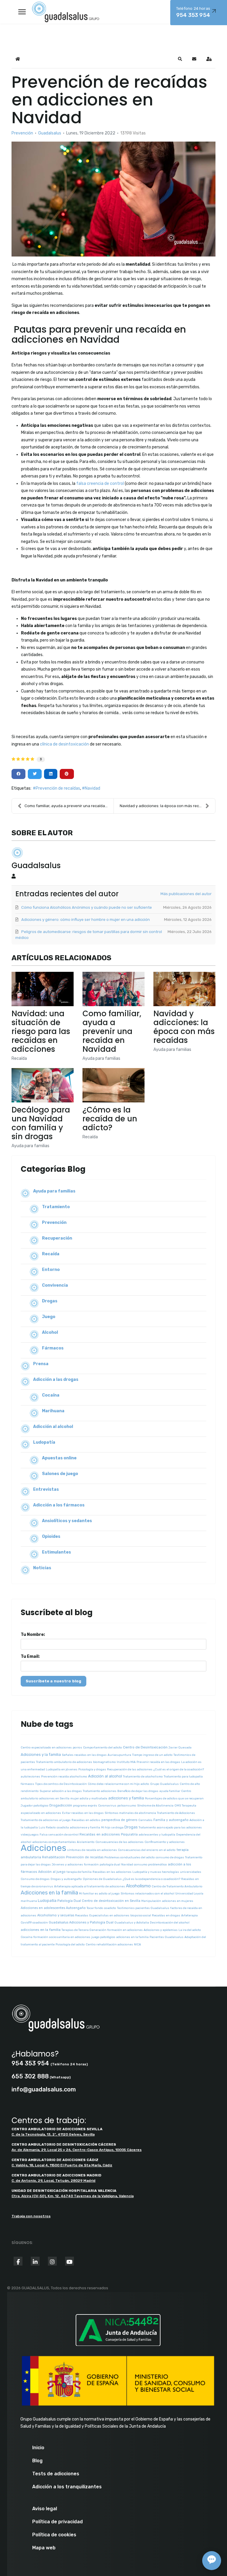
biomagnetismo (104, 1762)
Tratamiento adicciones (100, 1791)
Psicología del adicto (70, 1945)
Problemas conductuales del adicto (130, 1857)
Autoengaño (76, 1908)
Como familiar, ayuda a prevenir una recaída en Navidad (112, 1031)
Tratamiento (56, 1207)
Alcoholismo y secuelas (56, 1915)
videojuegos (30, 1835)
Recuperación (57, 1238)
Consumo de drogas (35, 1879)
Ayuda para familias (101, 1058)
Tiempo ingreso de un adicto (152, 1755)
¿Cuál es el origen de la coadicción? (179, 1769)
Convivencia (55, 1285)
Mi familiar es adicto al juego (99, 1894)
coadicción (40, 1923)
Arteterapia (189, 1915)
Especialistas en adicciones (109, 1915)
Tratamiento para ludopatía (183, 1777)
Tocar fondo (95, 1908)
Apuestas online (59, 1458)
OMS (178, 1806)
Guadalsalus (50, 133)
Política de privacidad (57, 2522)
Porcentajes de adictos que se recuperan (174, 1798)
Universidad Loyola (189, 1894)
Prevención (22, 133)
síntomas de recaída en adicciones (92, 1850)
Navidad (93, 788)
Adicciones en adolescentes (43, 1908)
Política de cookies (54, 2535)
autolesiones (30, 1777)
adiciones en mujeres (178, 1901)
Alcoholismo (138, 1886)
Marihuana (53, 1411)
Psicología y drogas (92, 1769)
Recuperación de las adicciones (130, 1769)
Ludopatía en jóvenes (62, 1769)
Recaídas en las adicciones (112, 1872)
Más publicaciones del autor (186, 894)
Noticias (42, 1568)
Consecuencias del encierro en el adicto (147, 1850)
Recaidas (82, 1915)
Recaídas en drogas (166, 1915)
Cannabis (145, 1820)
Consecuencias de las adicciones (120, 1842)
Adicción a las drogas (56, 1380)
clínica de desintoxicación (64, 744)
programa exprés (85, 1806)
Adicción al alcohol (53, 1427)
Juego (49, 1317)
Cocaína (51, 1395)
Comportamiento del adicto (103, 1748)
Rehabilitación (53, 1857)
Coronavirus (107, 1806)
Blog (37, 2461)
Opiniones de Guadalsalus (102, 1879)
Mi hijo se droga (112, 1828)
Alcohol (50, 1332)
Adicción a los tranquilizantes (67, 2487)
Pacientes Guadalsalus (167, 1937)
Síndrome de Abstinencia (155, 1806)
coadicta (63, 1828)
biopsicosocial (141, 1915)
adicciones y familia (126, 1798)
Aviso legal (45, 2509)
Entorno (51, 1270)
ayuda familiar (170, 1791)
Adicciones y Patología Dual (91, 1922)
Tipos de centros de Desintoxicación (61, 1784)
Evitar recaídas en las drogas (83, 1813)
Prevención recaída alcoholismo (64, 1777)
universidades (191, 1872)
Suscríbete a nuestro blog (53, 1681)
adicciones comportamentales (54, 1842)
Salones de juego (60, 1474)
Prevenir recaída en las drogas (158, 1762)
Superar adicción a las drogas (61, 1791)
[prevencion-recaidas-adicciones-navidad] (113, 199)
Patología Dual (69, 1901)
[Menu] (22, 12)
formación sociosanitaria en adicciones (62, 1937)
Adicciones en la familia (49, 1893)
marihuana (29, 1901)
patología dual (110, 1865)
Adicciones (43, 1848)
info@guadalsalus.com (44, 2089)
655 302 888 (30, 2076)
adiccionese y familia (85, 1828)
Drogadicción (61, 1805)
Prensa (41, 1364)
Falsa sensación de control (59, 1835)
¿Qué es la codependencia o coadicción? (151, 1879)
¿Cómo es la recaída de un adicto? (110, 1119)
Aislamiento (86, 1842)
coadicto (110, 1908)
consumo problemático (150, 1865)
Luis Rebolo (47, 1828)
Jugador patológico (35, 1806)
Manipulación (151, 1901)
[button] (180, 59)
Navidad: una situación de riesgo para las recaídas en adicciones (41, 1031)
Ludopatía (44, 1442)
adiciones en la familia (132, 1937)
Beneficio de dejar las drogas (138, 1791)
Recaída (19, 1058)
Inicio (38, 2448)
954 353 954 (30, 2063)
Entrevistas (46, 1489)
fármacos (27, 1784)
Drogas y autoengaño (66, 1879)
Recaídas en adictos (86, 1820)
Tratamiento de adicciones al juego (46, 1820)
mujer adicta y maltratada (89, 1798)
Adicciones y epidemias (161, 1930)
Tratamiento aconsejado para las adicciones (170, 1828)
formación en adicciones (125, 1930)
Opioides (51, 1537)
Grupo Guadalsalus (164, 1784)
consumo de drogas (170, 1857)
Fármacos (53, 1348)
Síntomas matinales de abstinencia (130, 1813)
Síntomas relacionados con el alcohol (147, 1894)
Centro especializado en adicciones (46, 1748)
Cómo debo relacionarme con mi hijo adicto (119, 1784)
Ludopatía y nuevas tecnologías (156, 1872)
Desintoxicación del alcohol (170, 1923)
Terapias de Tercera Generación (84, 1930)
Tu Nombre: (33, 1635)
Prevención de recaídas (58, 788)
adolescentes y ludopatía (157, 1835)
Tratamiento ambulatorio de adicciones (64, 1762)
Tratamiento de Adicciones (176, 1813)
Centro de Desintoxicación (145, 1747)
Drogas (50, 1301)
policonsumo (127, 1806)
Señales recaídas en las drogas (84, 1755)
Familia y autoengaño (171, 1820)
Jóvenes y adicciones (67, 1865)
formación (91, 1865)
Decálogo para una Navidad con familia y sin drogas (41, 1123)
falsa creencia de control (100, 484)
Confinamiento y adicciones (165, 1842)
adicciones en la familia (41, 1930)
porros (77, 1748)
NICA (137, 1945)
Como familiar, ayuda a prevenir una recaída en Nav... (69, 806)
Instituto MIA (126, 1762)
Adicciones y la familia (41, 1755)
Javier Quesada (180, 1748)
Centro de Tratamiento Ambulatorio (177, 1886)
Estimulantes (56, 1552)
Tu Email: (30, 1656)
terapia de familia (79, 1872)
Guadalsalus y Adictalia (132, 1923)
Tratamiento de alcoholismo (143, 1777)
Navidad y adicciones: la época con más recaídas (164, 806)
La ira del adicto (190, 1930)
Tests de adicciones (56, 2474)
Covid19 (26, 1923)
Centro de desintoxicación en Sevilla (111, 1901)
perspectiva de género (119, 1820)
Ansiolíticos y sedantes (67, 1521)
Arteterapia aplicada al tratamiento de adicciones (90, 1886)
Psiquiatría (129, 1834)
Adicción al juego (52, 1872)
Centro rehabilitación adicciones (109, 1945)
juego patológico (103, 1937)
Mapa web (44, 2548)
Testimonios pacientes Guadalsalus (143, 1908)
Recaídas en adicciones (100, 1834)
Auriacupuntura (119, 1755)
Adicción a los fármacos (59, 1505)
